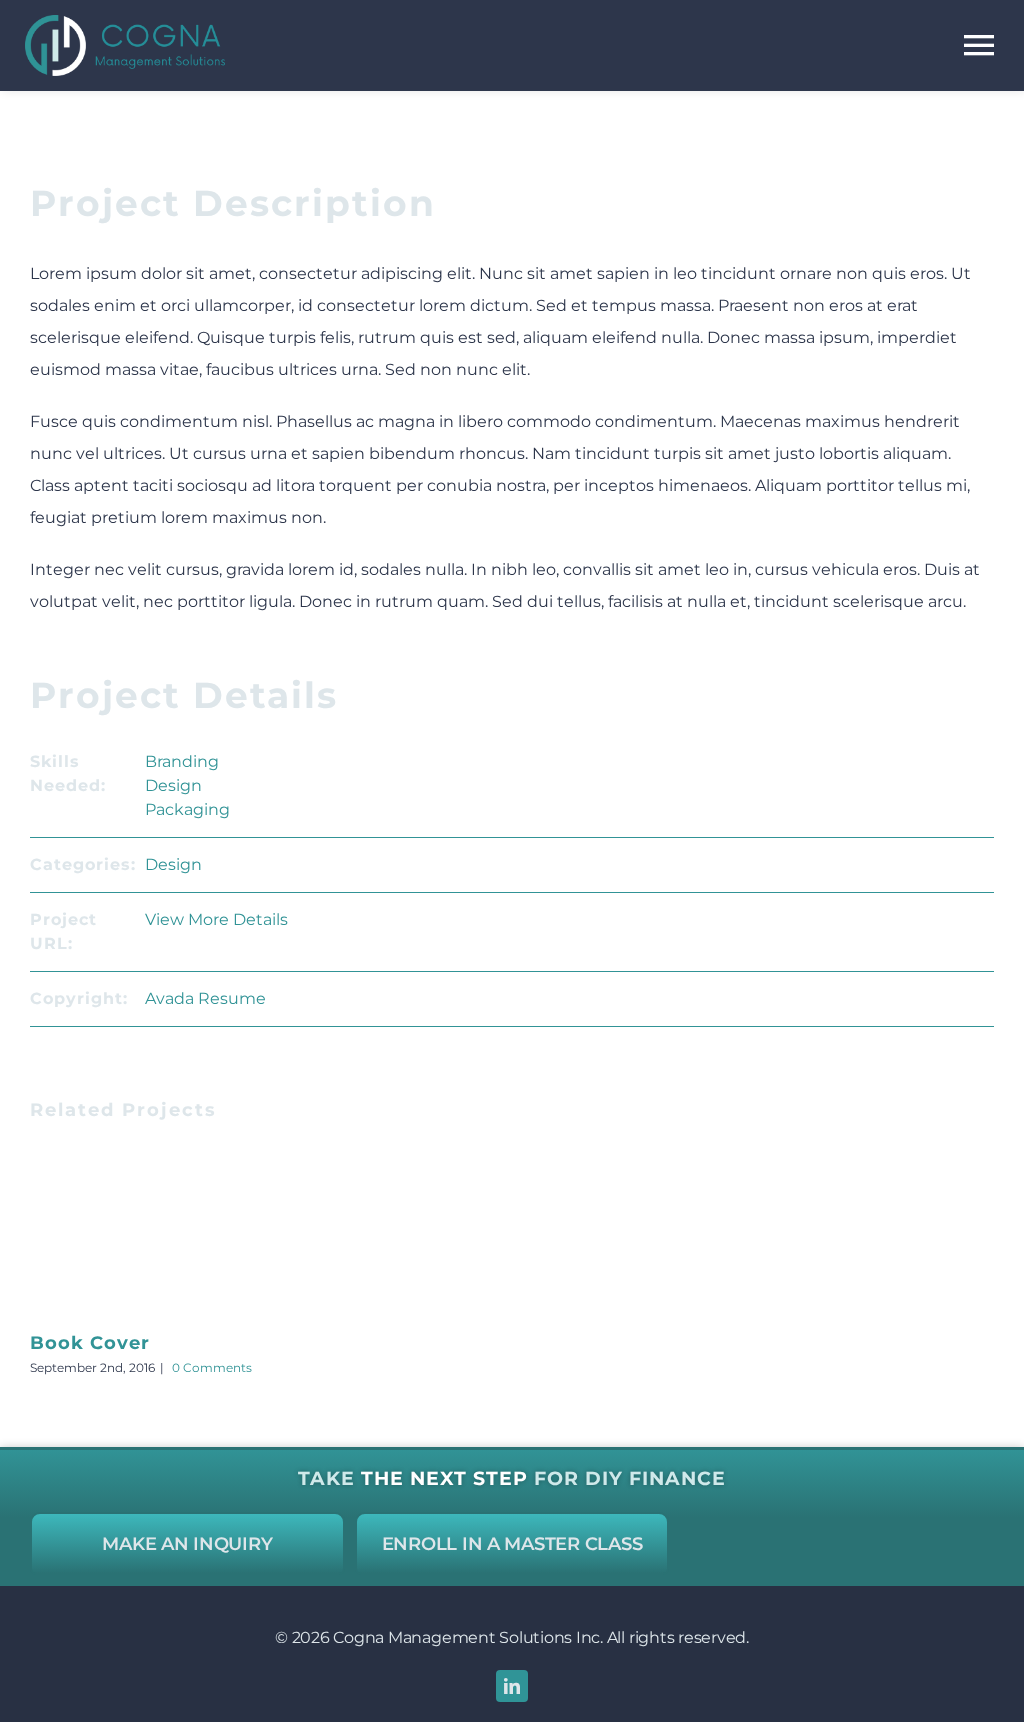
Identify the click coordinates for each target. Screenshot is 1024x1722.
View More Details (216, 919)
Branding (182, 761)
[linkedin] (512, 1686)
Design (173, 785)
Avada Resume (205, 998)
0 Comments (212, 1367)
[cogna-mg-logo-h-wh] (125, 22)
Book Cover (90, 1343)
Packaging (187, 809)
